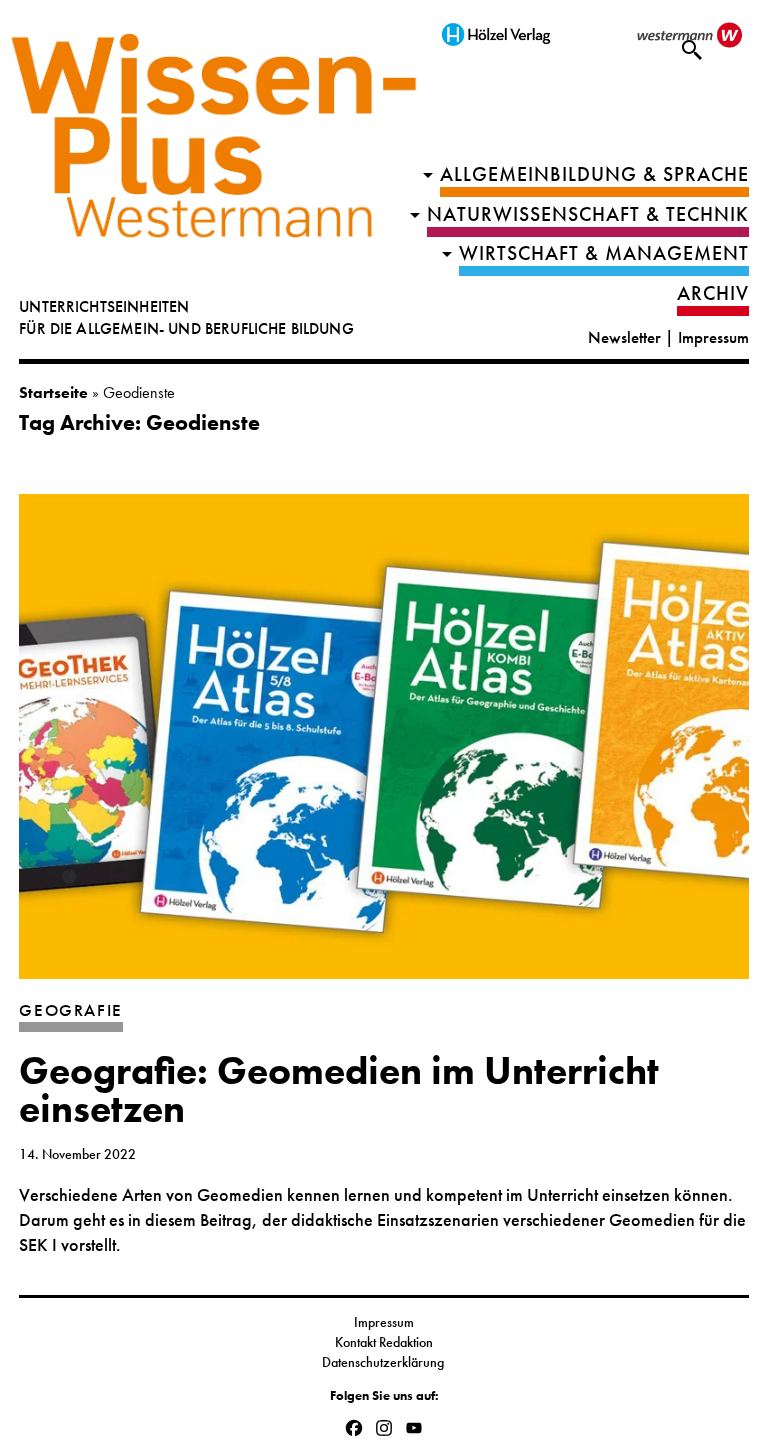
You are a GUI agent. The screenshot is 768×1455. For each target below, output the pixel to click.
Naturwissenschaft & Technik (588, 214)
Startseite (53, 392)
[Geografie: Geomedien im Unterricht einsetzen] (384, 746)
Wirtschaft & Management (604, 253)
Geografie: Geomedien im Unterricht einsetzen (339, 1090)
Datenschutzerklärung (384, 1362)
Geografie (71, 1010)
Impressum (713, 337)
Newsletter (624, 337)
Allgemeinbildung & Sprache (594, 174)
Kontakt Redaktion (384, 1342)
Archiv (713, 293)
